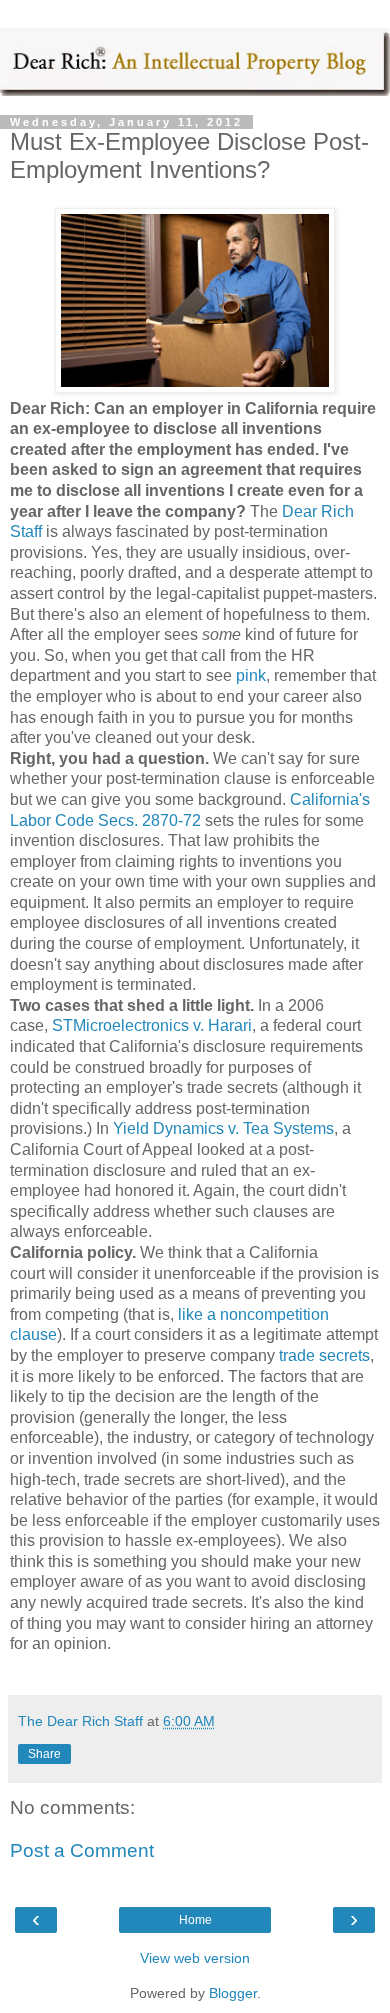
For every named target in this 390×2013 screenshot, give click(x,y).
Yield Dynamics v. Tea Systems (223, 1128)
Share (44, 1754)
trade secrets (322, 1355)
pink (251, 675)
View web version (195, 1958)
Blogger (233, 1993)
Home (195, 1920)
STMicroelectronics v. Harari (152, 1025)
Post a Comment (82, 1850)
